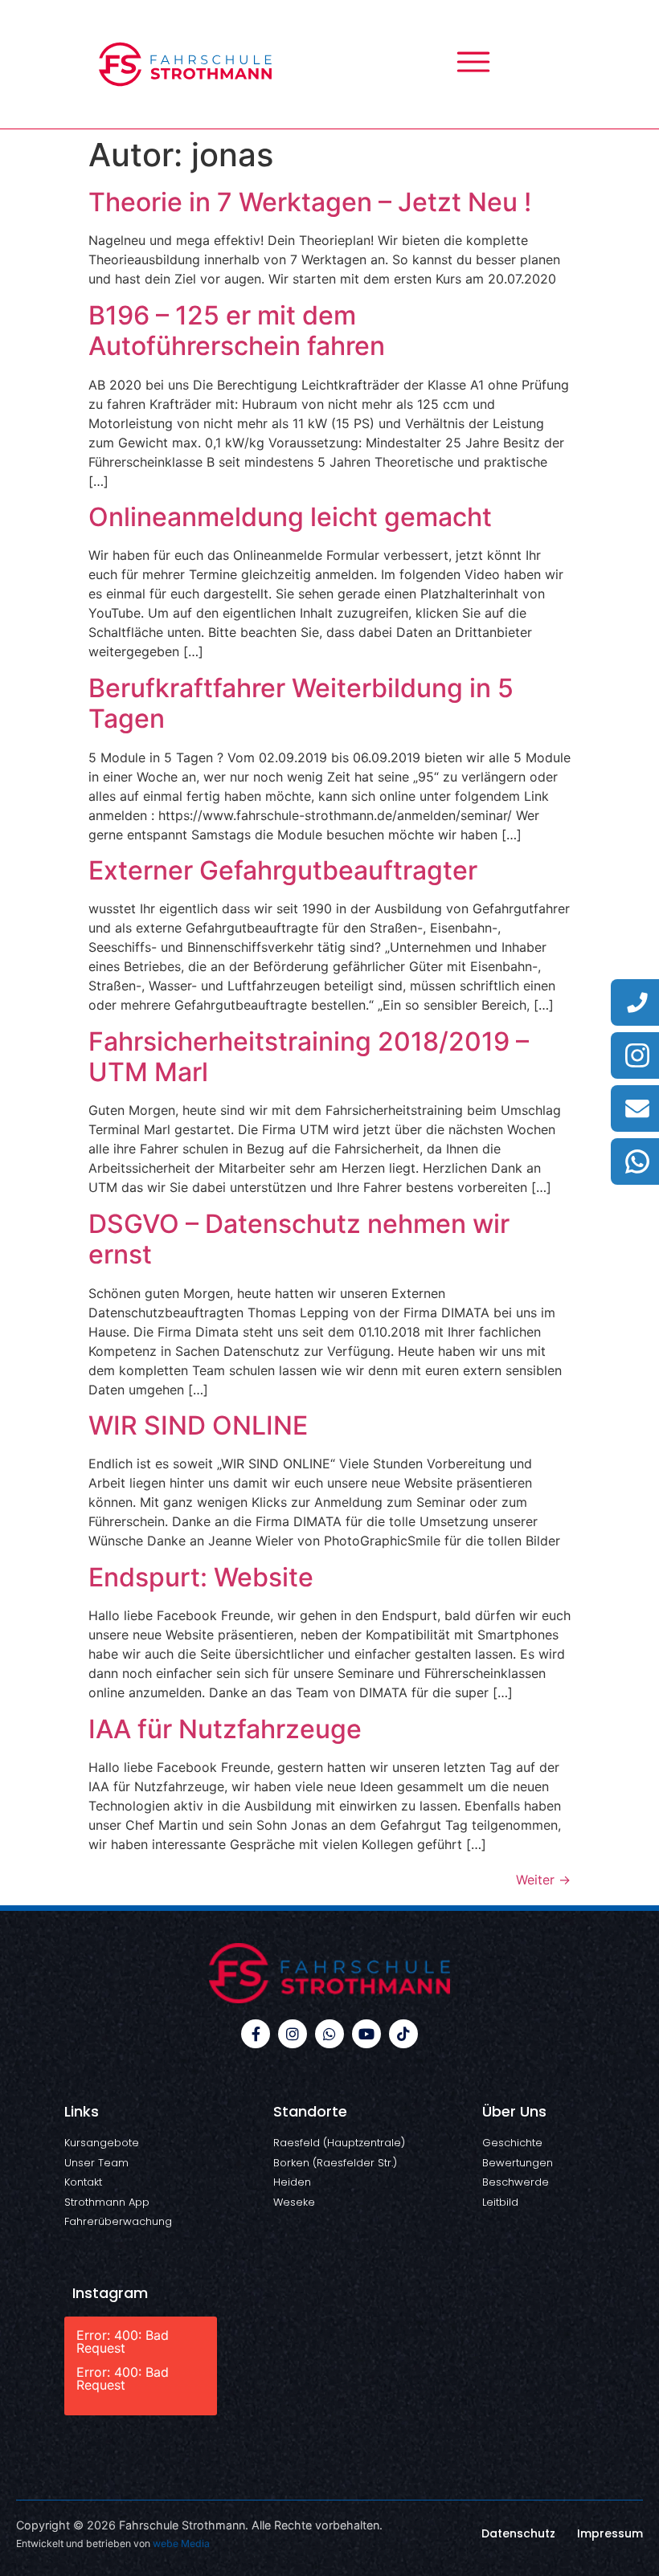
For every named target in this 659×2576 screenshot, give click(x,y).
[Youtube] (366, 2034)
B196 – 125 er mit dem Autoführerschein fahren (237, 331)
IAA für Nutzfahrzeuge (225, 1729)
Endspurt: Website (201, 1577)
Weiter (543, 1880)
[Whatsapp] (329, 2034)
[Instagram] (293, 2034)
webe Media (181, 2543)
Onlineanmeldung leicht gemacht (290, 517)
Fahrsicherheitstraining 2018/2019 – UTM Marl (309, 1057)
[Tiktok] (403, 2034)
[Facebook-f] (256, 2034)
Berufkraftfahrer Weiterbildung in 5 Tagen (301, 703)
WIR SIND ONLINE (198, 1425)
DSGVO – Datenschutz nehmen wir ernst (299, 1239)
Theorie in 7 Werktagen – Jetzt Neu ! (310, 202)
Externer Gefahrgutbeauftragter (283, 870)
